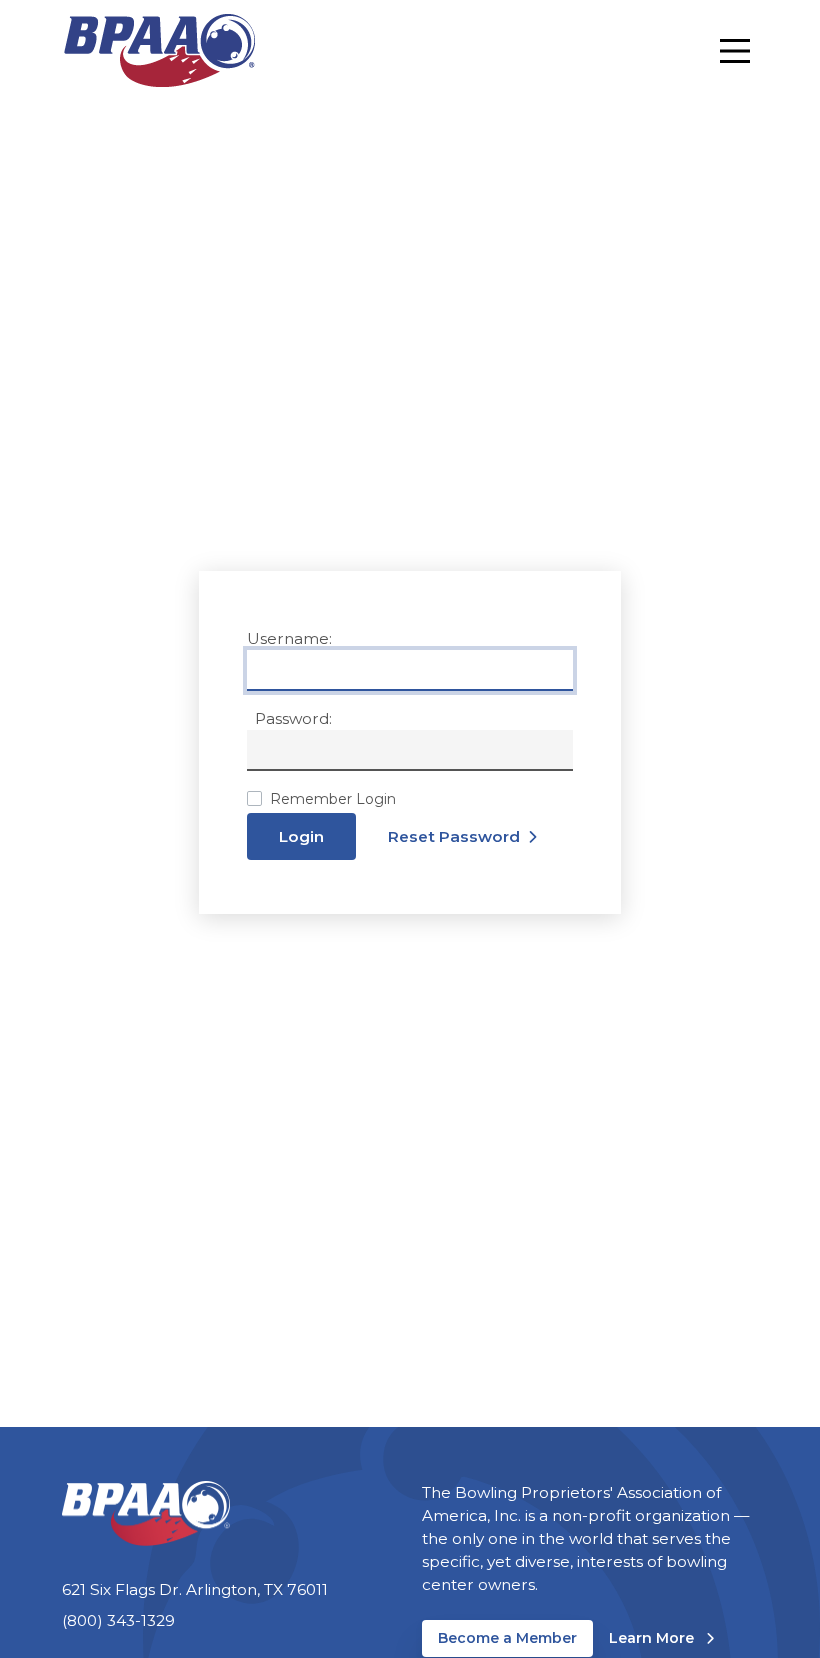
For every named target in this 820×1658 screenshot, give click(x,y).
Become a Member (507, 1638)
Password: (293, 718)
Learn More (661, 1637)
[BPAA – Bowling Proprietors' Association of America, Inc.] (159, 50)
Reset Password (454, 836)
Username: (289, 638)
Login (301, 836)
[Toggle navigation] (735, 51)
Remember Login (333, 799)
